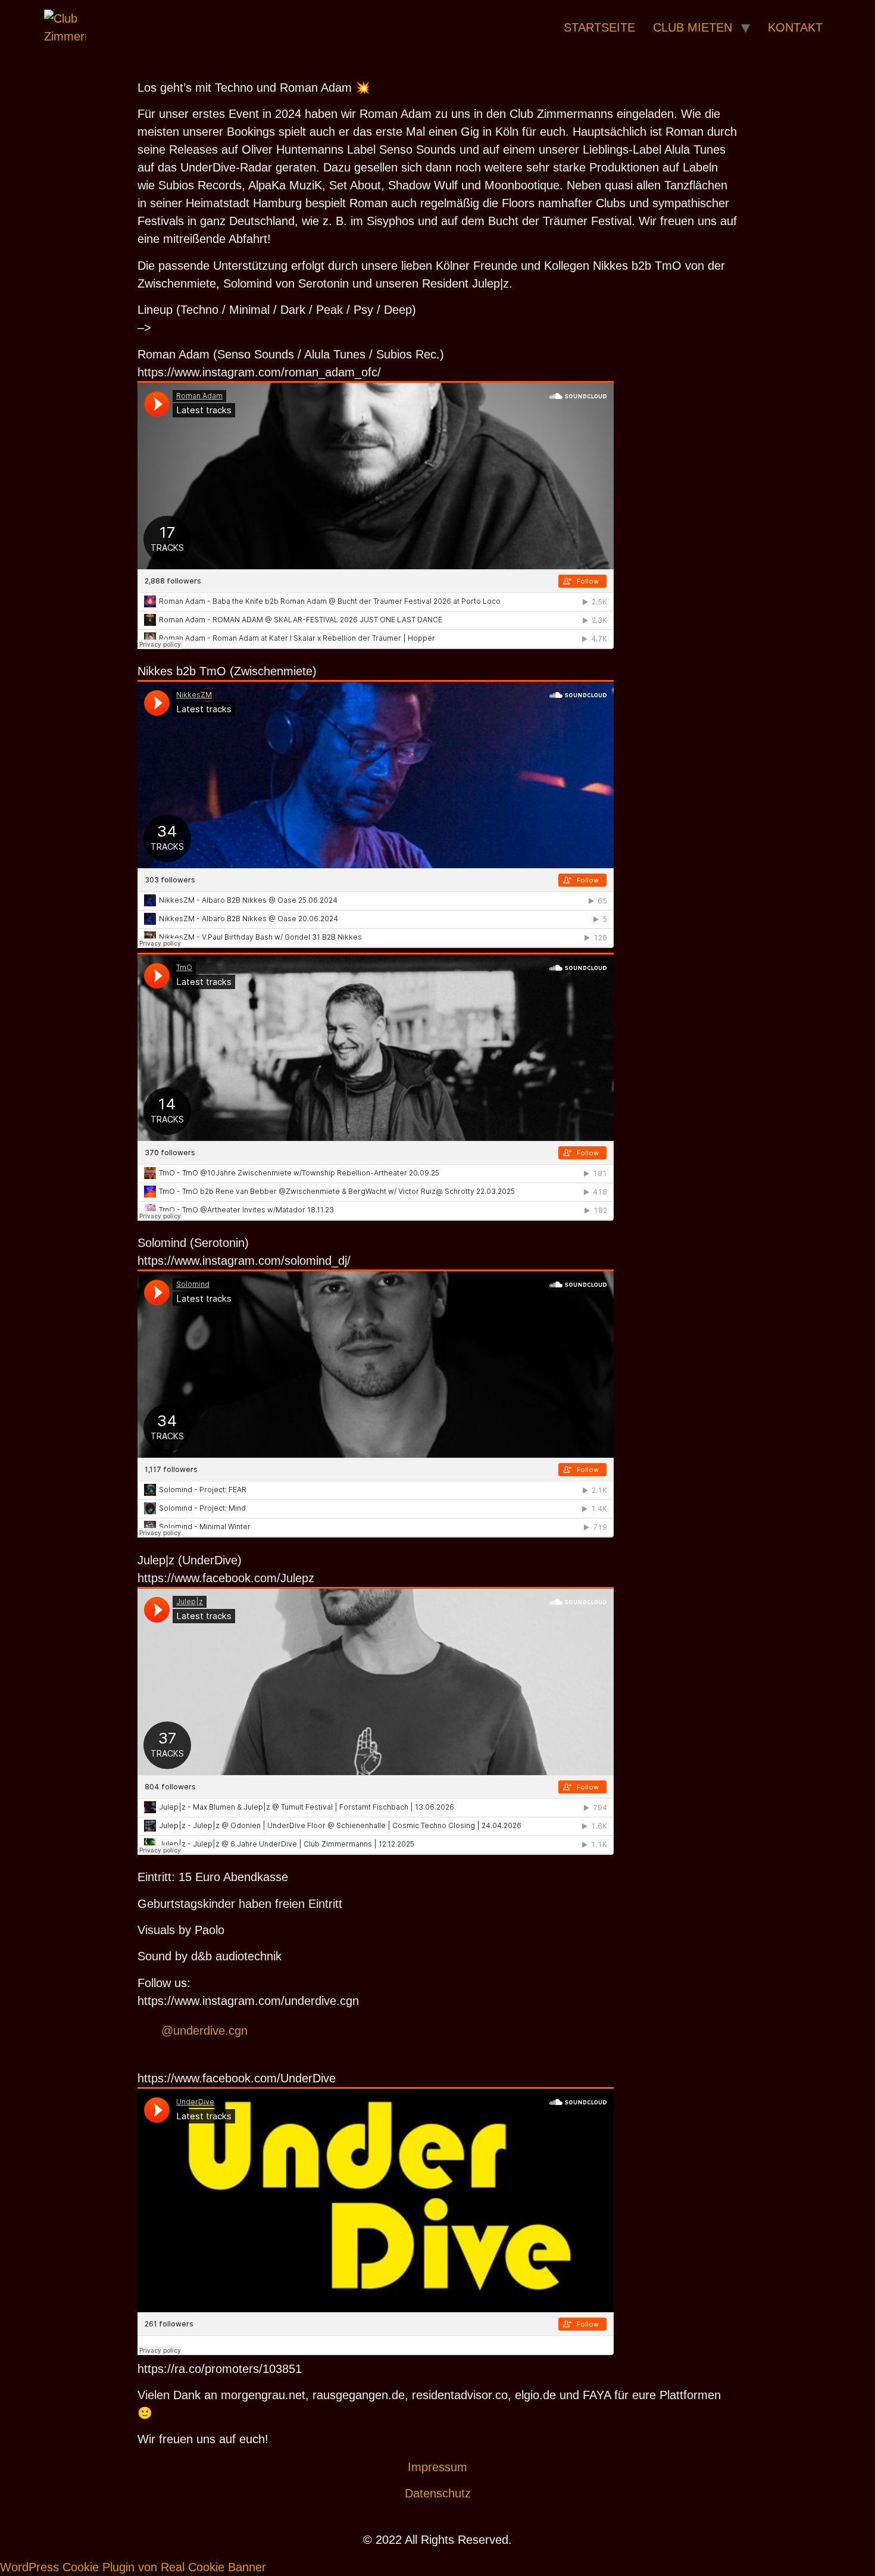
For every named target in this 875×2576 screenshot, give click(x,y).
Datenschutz (438, 2493)
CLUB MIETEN (693, 27)
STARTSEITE (599, 27)
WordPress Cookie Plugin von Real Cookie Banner (133, 2567)
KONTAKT (795, 27)
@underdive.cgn (204, 2031)
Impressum (437, 2467)
